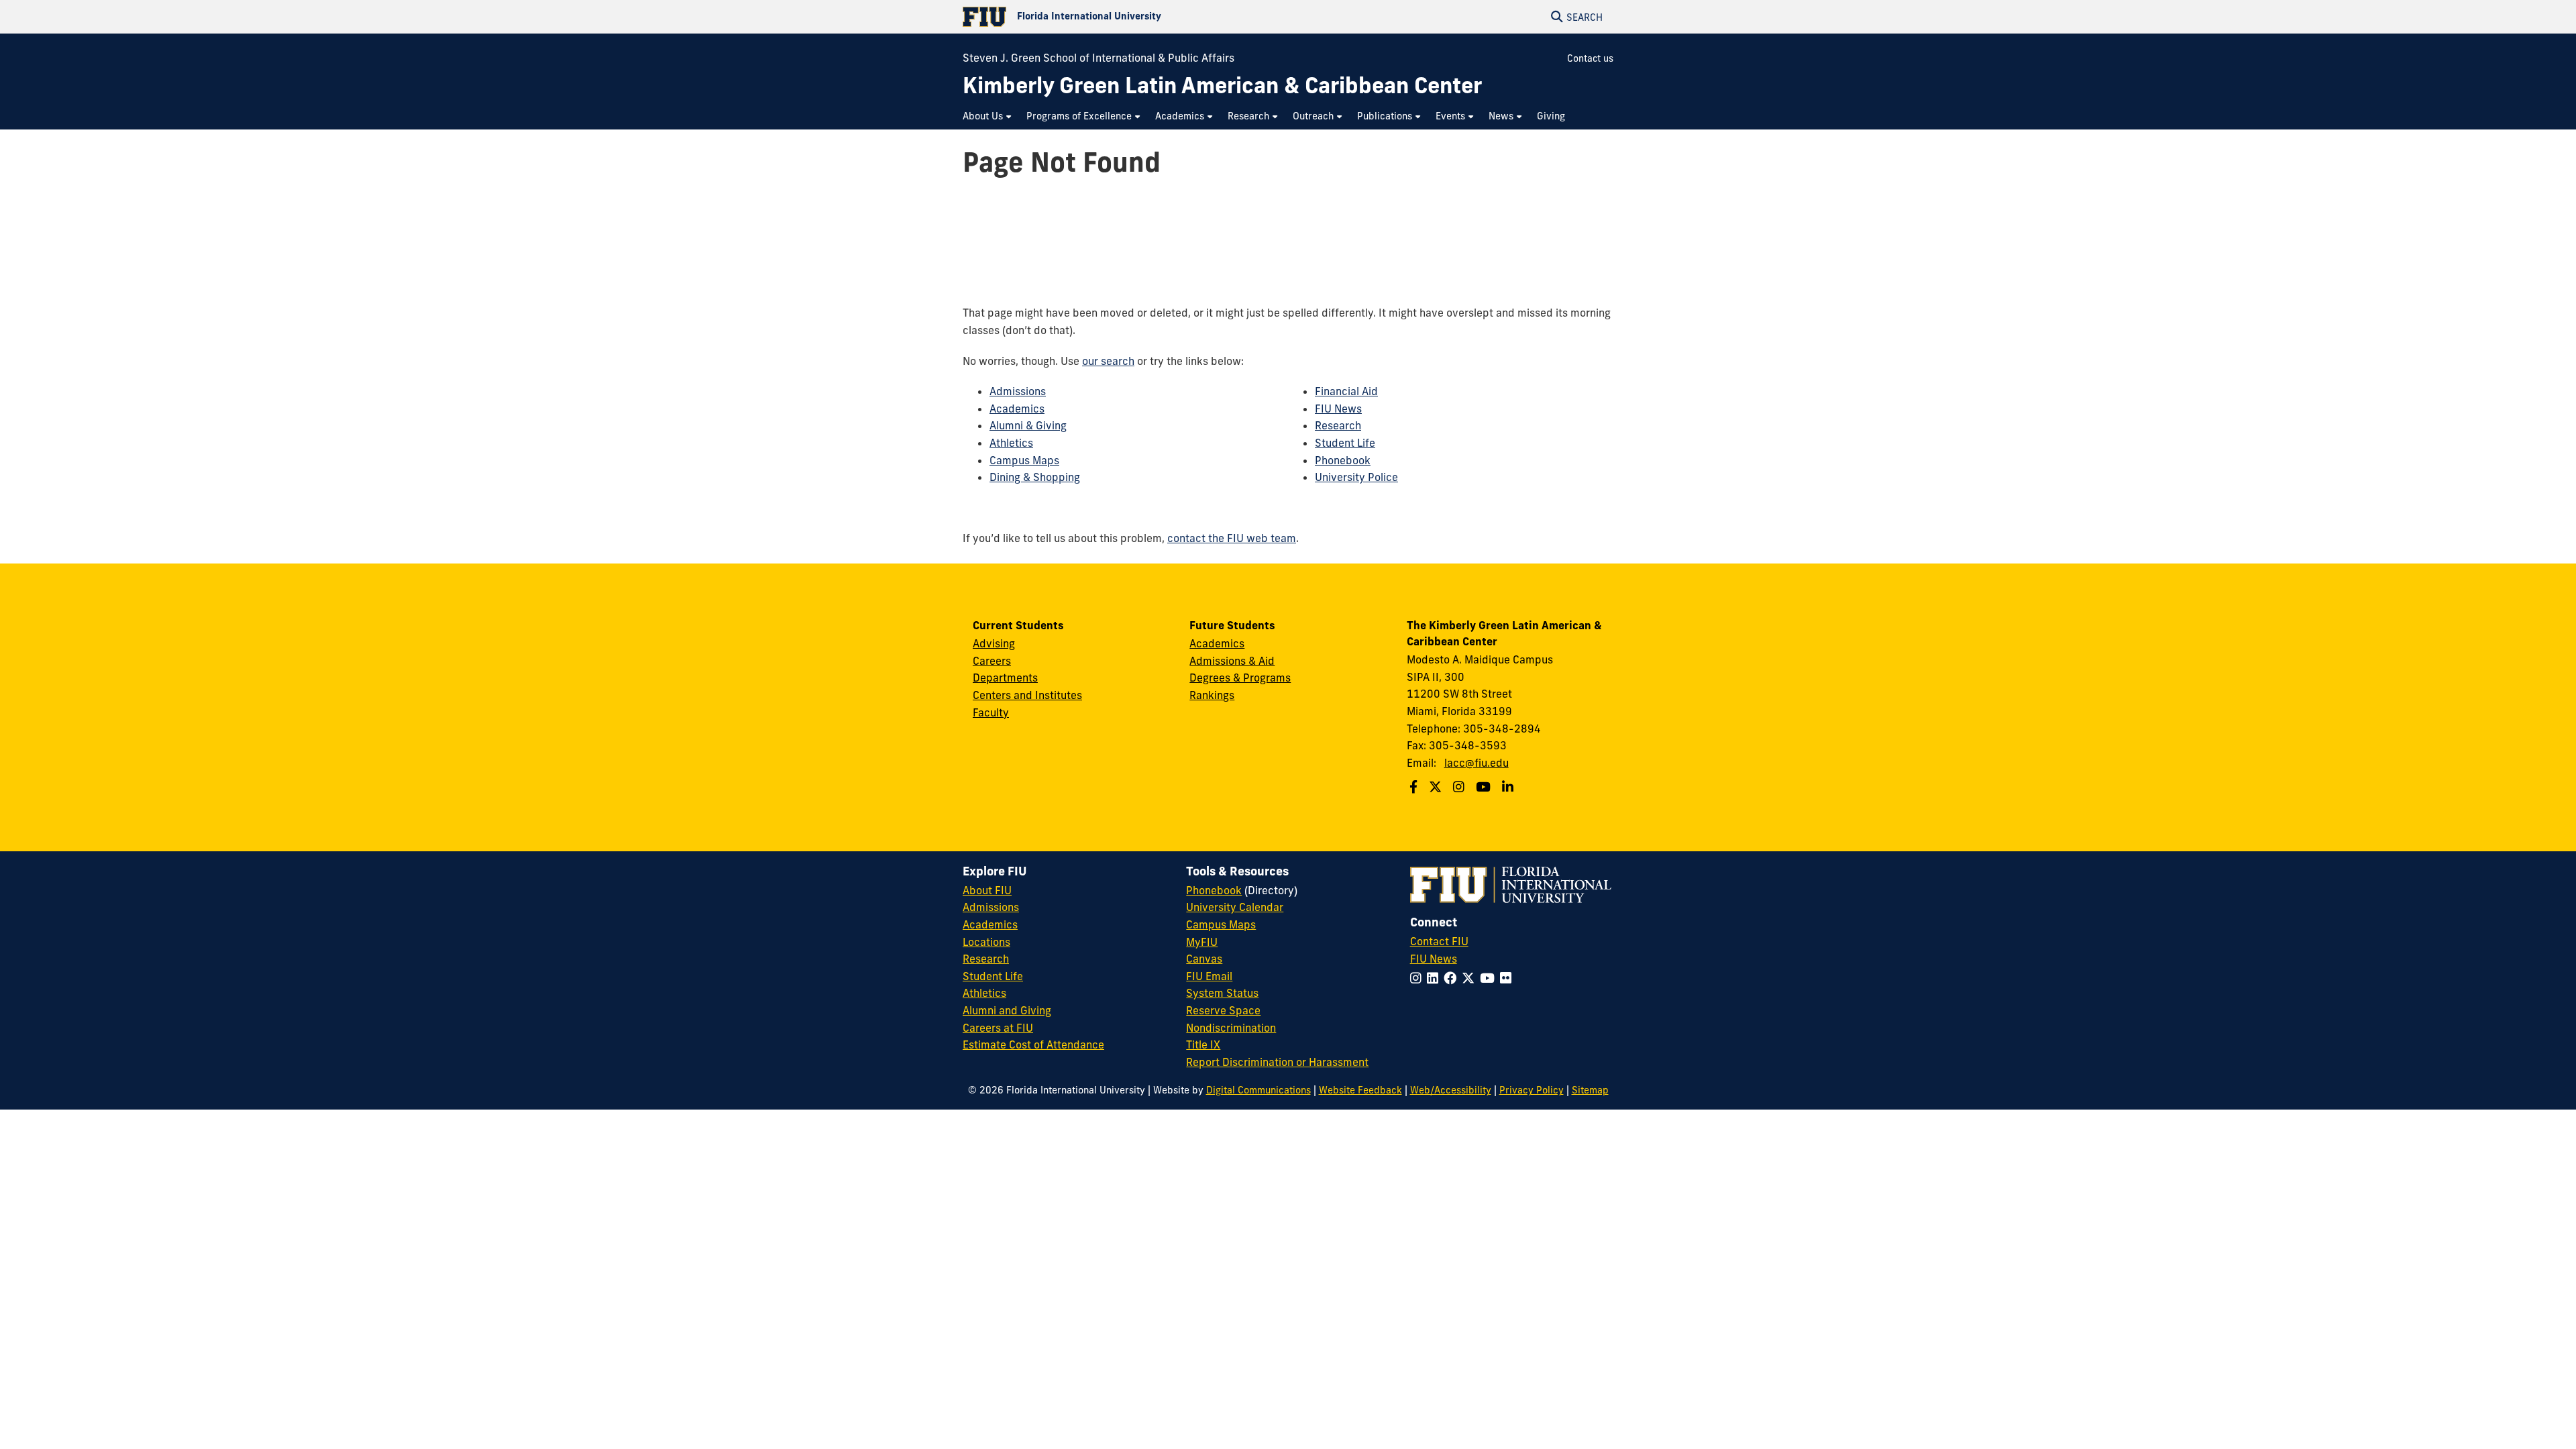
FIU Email (1209, 976)
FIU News (1338, 409)
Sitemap (1590, 1090)
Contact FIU (1439, 941)
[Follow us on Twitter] (1437, 787)
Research (1338, 425)
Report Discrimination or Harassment (1277, 1062)
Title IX (1203, 1044)
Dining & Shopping (1035, 477)
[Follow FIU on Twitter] (1471, 978)
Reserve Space (1223, 1010)
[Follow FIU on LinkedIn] (1435, 978)
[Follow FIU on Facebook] (1453, 978)
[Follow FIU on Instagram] (1418, 978)
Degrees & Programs (1240, 678)
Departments (1005, 678)
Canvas (1204, 959)
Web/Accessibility (1451, 1090)
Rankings (1212, 695)
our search (1108, 361)
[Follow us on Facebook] (1415, 787)
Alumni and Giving (1007, 1010)
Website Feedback (1360, 1090)
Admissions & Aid (1232, 661)
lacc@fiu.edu (1477, 763)
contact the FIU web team (1232, 538)
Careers (992, 661)
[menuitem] (988, 116)
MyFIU (1202, 942)
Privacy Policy (1532, 1090)
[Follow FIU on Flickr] (1508, 978)
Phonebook (1343, 460)
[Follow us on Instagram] (1460, 787)
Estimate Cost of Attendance (1033, 1044)
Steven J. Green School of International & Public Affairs (1098, 58)
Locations (986, 942)
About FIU (987, 890)
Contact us (1590, 58)
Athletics (1011, 443)
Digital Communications (1258, 1090)
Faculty (991, 712)
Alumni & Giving (1028, 425)
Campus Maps (1024, 460)
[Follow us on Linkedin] (1509, 787)
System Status (1222, 993)
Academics (1017, 409)
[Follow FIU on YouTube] (1490, 978)
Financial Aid (1346, 391)
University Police (1356, 477)
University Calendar (1235, 907)
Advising (994, 643)
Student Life (1345, 443)
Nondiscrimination (1231, 1028)
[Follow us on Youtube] (1485, 787)
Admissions (1018, 391)
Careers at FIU (998, 1028)
